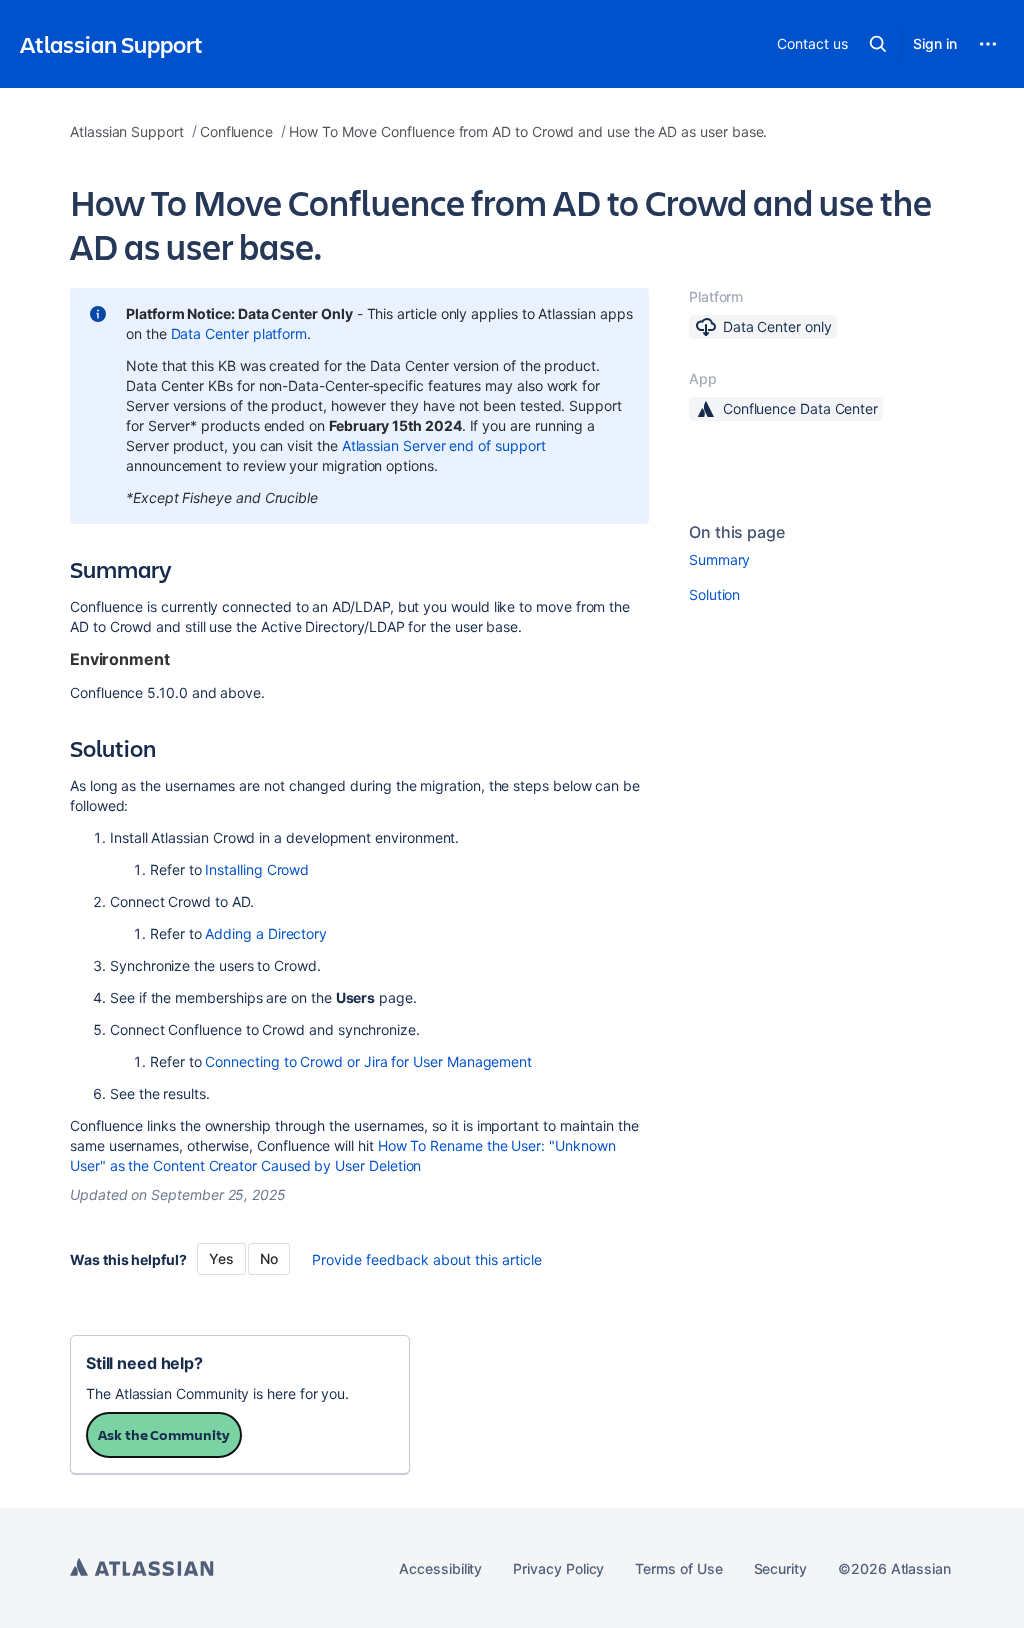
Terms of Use (678, 1568)
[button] (878, 44)
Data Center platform (239, 333)
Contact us (812, 43)
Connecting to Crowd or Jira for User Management (368, 1061)
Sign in (935, 43)
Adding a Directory (266, 933)
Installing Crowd (257, 869)
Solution (714, 594)
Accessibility (440, 1568)
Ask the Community (164, 1434)
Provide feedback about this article (427, 1259)
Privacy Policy (558, 1568)
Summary (720, 559)
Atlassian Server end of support (444, 445)
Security (780, 1568)
